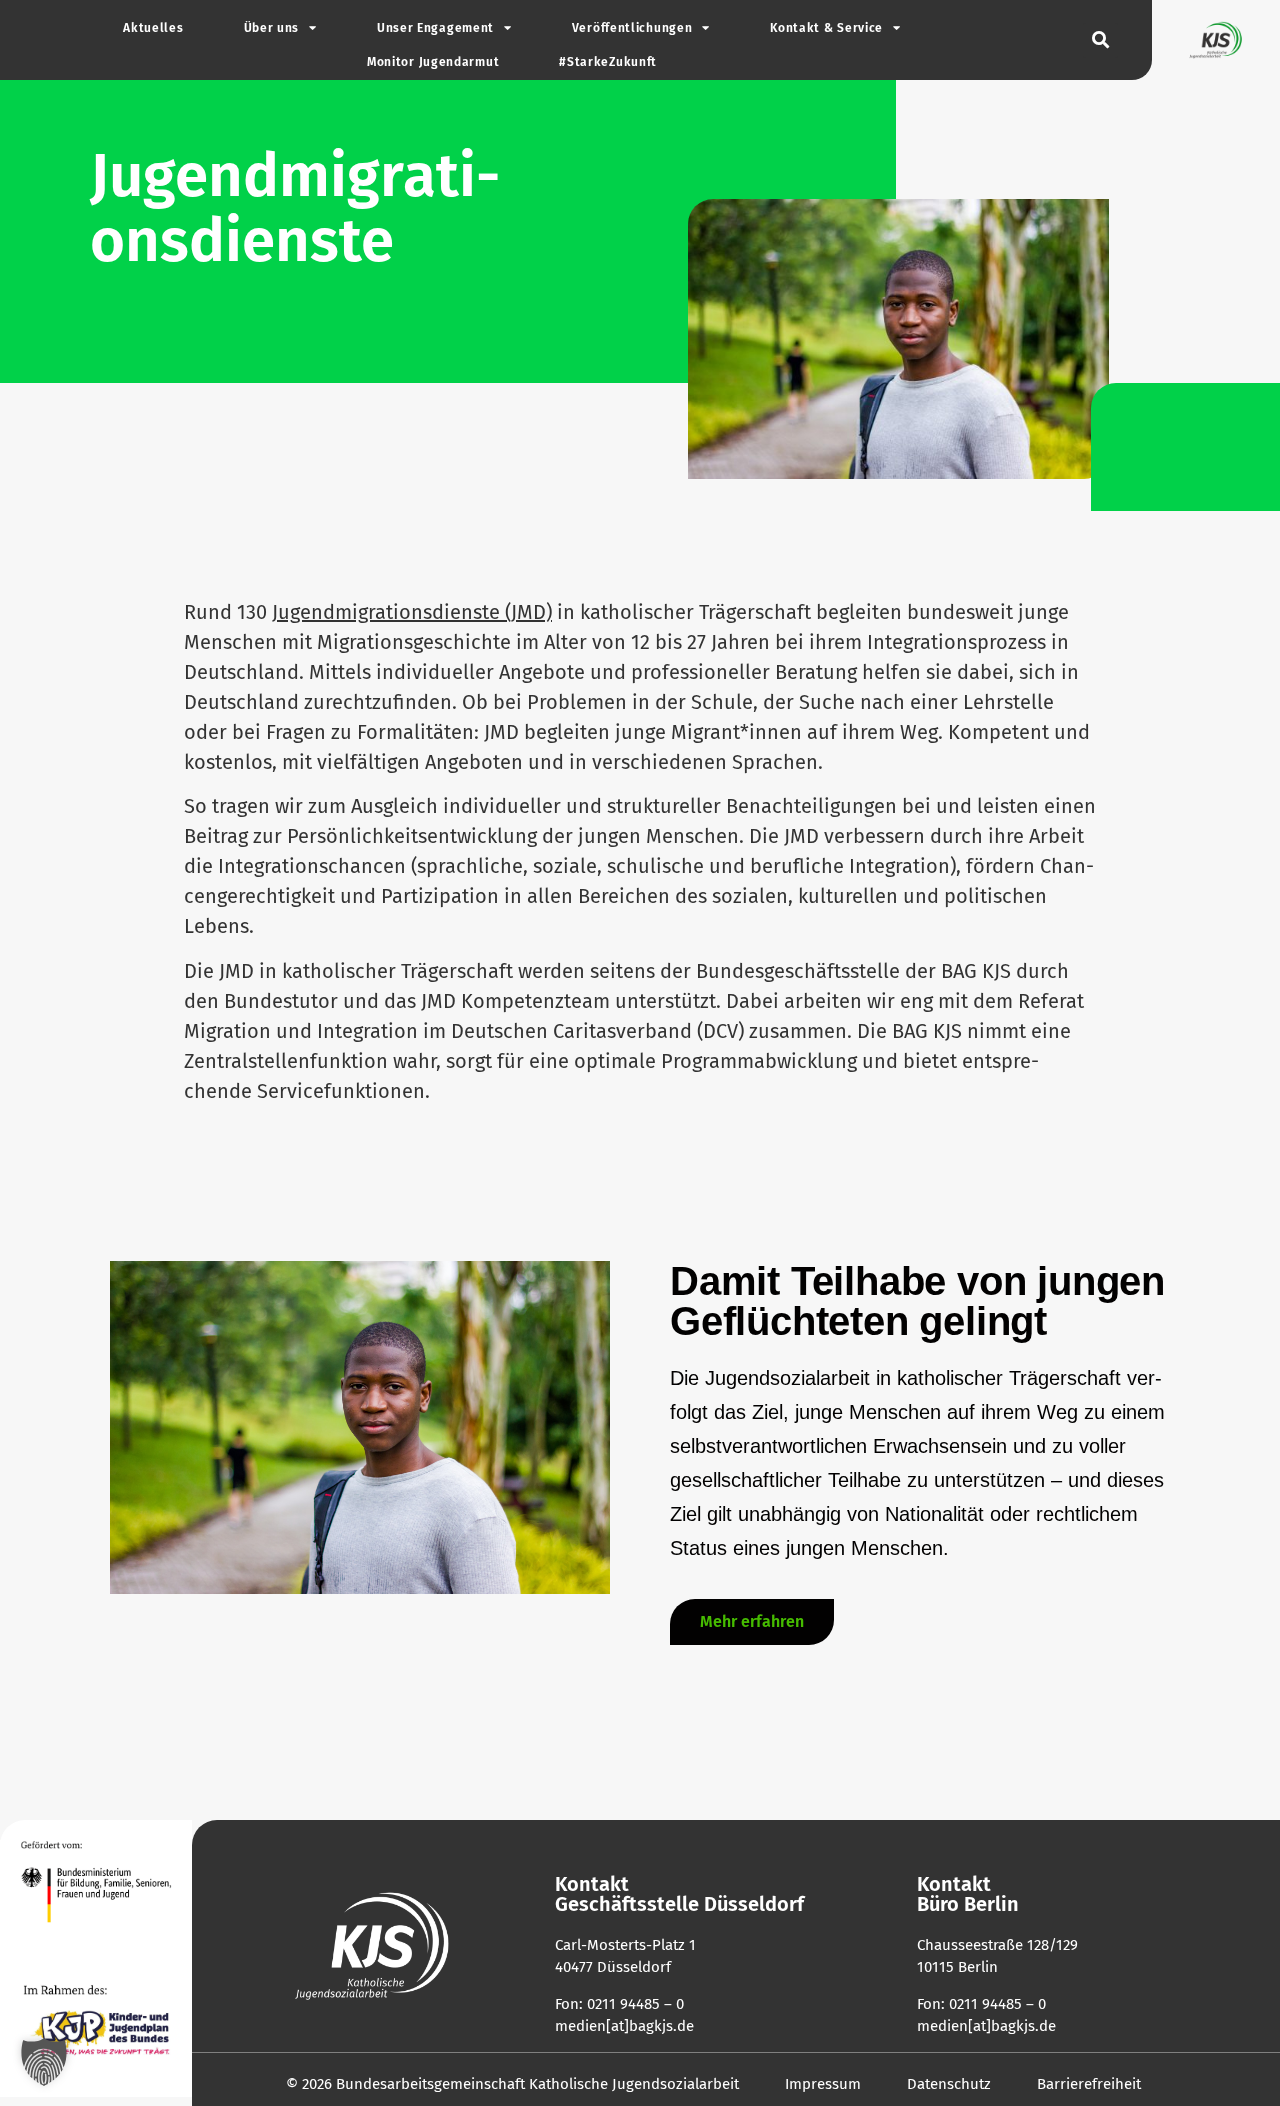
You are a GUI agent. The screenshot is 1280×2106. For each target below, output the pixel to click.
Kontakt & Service (826, 28)
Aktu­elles (153, 28)
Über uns (272, 28)
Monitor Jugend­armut (433, 62)
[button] (1100, 40)
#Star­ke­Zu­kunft (608, 62)
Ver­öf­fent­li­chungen (632, 28)
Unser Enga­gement (435, 28)
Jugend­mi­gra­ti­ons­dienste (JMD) (412, 612)
